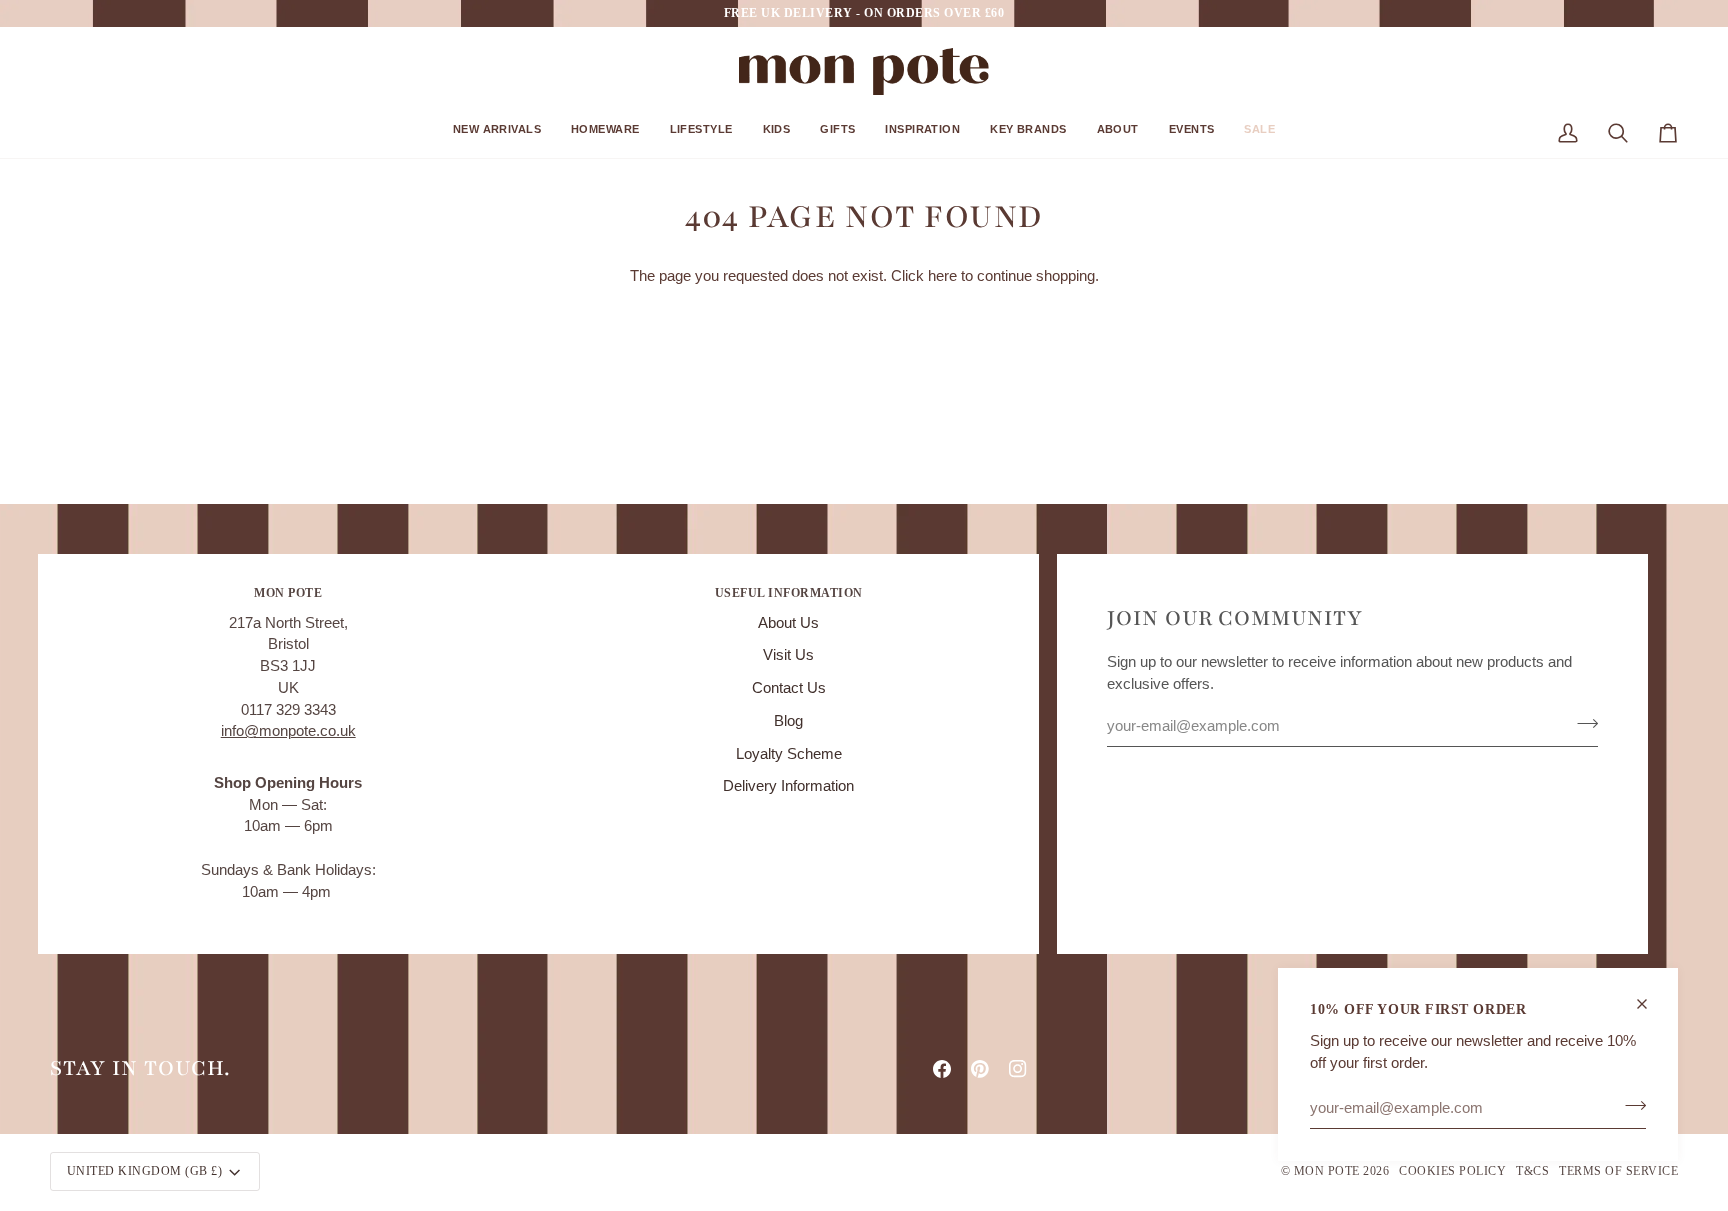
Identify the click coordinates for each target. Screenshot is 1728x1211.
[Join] (1629, 1105)
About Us (788, 623)
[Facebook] (942, 1069)
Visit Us (788, 655)
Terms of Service (1618, 1171)
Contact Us (789, 688)
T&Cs (1532, 1171)
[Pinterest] (980, 1069)
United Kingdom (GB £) (144, 1171)
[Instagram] (1018, 1069)
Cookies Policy (1452, 1171)
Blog (788, 721)
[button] (497, 136)
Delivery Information (788, 786)
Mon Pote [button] (288, 593)
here (942, 276)
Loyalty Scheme (789, 754)
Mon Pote (1327, 1171)
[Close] (1650, 1004)
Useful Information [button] (789, 593)
